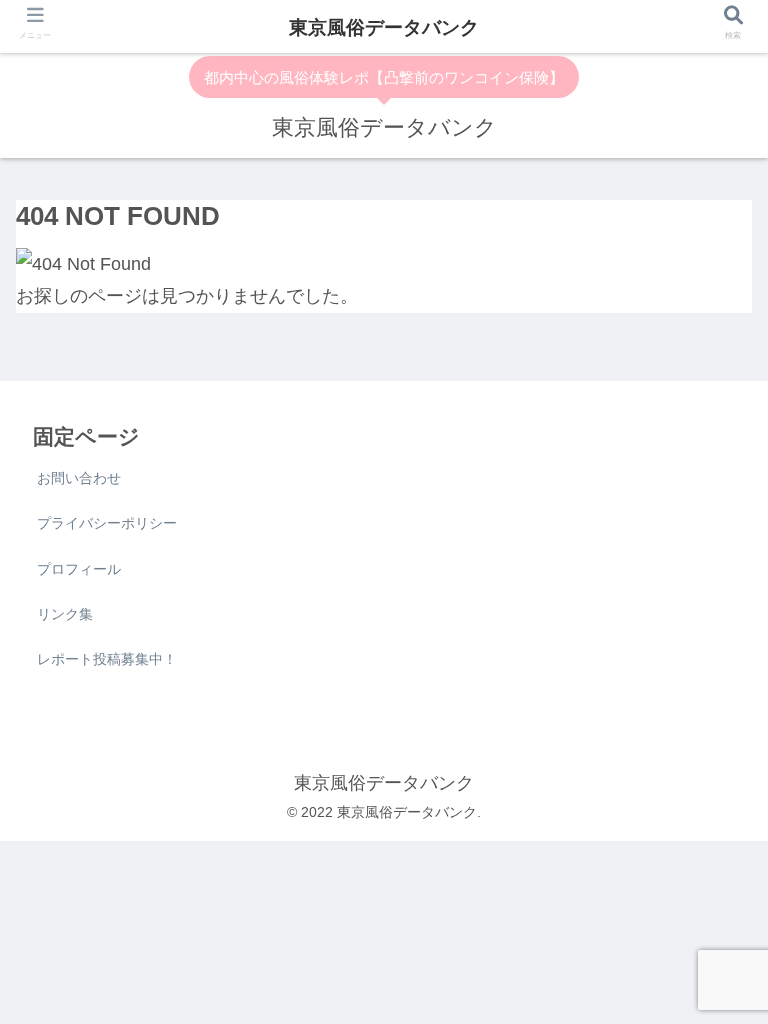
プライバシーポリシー (107, 523)
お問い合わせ (79, 478)
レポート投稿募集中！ (107, 659)
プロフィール (79, 569)
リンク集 (65, 614)
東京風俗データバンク (384, 27)
